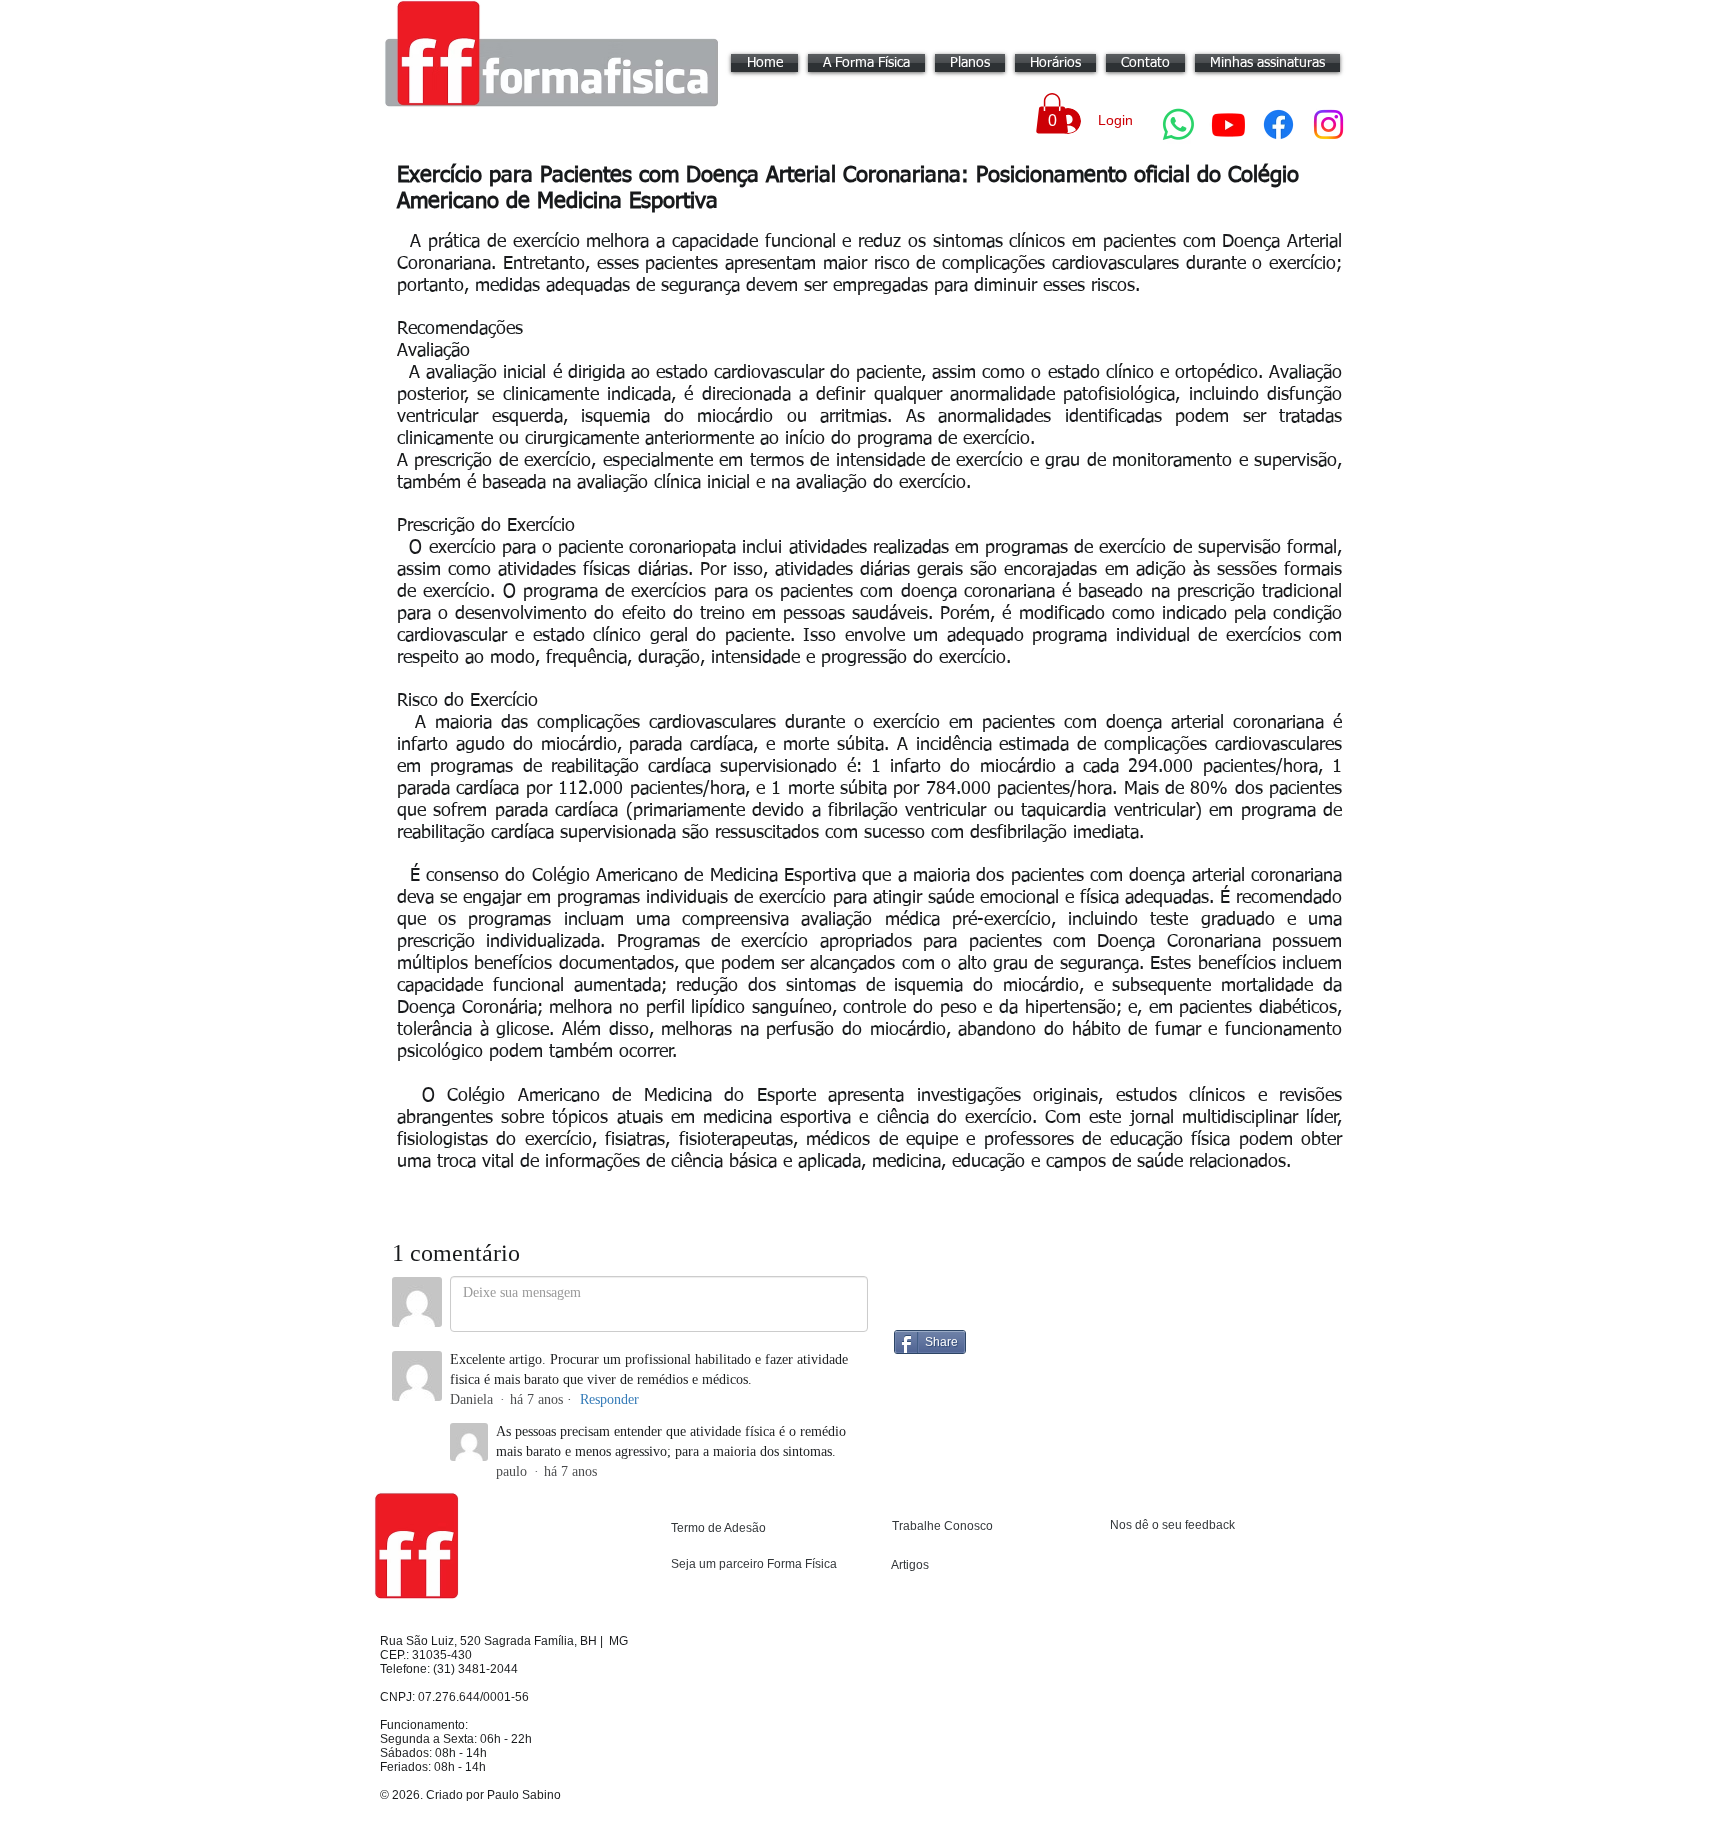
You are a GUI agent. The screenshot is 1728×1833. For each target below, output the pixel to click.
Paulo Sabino (524, 1795)
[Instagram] (1328, 124)
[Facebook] (1278, 124)
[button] (1052, 113)
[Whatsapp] (1178, 124)
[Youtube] (1228, 124)
